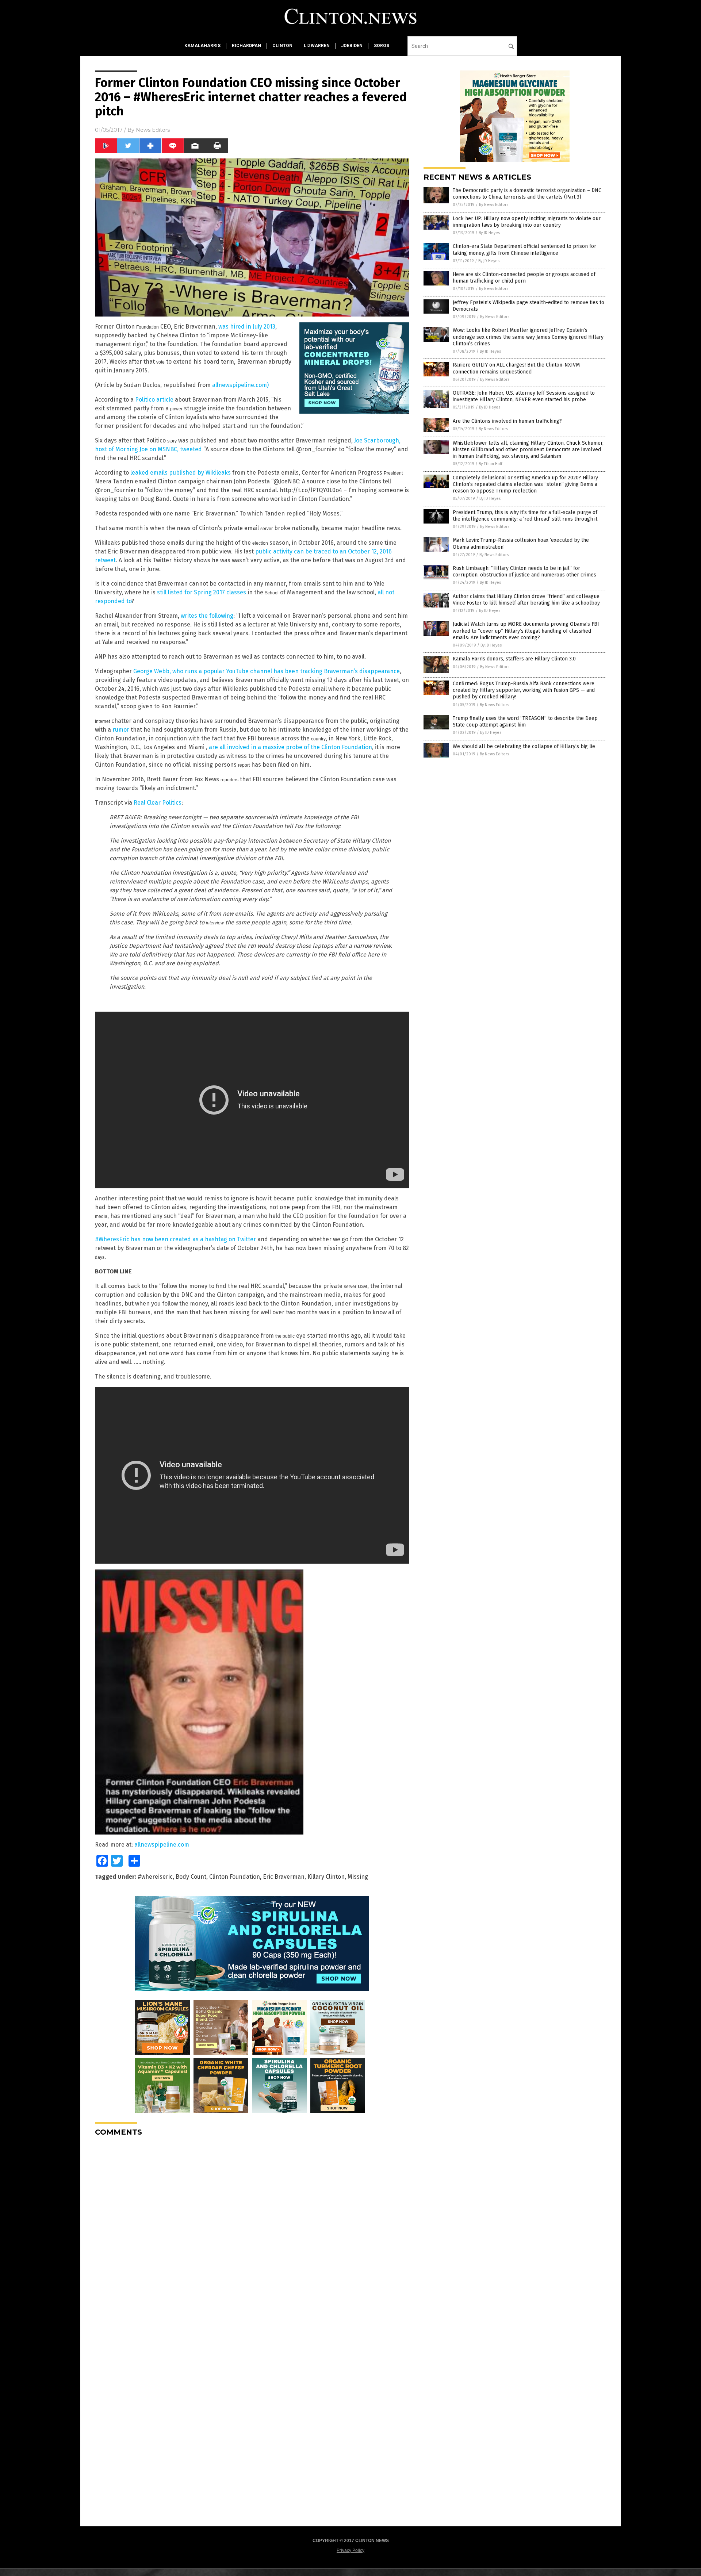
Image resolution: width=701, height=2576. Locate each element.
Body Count (191, 1877)
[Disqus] (252, 2234)
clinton (282, 46)
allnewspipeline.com (162, 1845)
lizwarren (317, 46)
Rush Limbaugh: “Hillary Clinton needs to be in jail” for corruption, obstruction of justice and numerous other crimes (524, 572)
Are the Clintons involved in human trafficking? (507, 421)
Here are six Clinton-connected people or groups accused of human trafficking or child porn (524, 278)
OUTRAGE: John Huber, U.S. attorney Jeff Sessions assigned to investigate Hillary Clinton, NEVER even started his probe (524, 396)
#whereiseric (155, 1877)
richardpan (246, 46)
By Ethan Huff (490, 464)
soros (382, 46)
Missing (358, 1877)
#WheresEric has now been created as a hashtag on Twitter (175, 1239)
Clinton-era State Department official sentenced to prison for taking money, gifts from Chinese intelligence (524, 250)
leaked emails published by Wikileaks (180, 473)
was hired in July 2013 (247, 327)
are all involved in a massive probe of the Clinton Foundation (290, 747)
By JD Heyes (489, 233)
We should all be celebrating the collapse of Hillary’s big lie (524, 746)
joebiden (352, 46)
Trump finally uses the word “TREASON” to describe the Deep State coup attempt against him (525, 722)
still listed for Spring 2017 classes (202, 592)
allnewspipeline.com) (240, 385)
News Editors (153, 130)
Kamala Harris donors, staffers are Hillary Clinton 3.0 (514, 659)
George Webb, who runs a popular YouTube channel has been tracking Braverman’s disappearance (267, 671)
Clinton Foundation (235, 1877)
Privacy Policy (350, 2550)
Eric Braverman (284, 1877)
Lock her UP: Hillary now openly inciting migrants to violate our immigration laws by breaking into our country (527, 222)
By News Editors (494, 205)
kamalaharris (202, 46)
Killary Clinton (326, 1877)
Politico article (154, 400)
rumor (121, 730)
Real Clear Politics (158, 803)
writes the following (207, 616)
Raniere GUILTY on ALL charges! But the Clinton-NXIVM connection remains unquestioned (516, 368)
